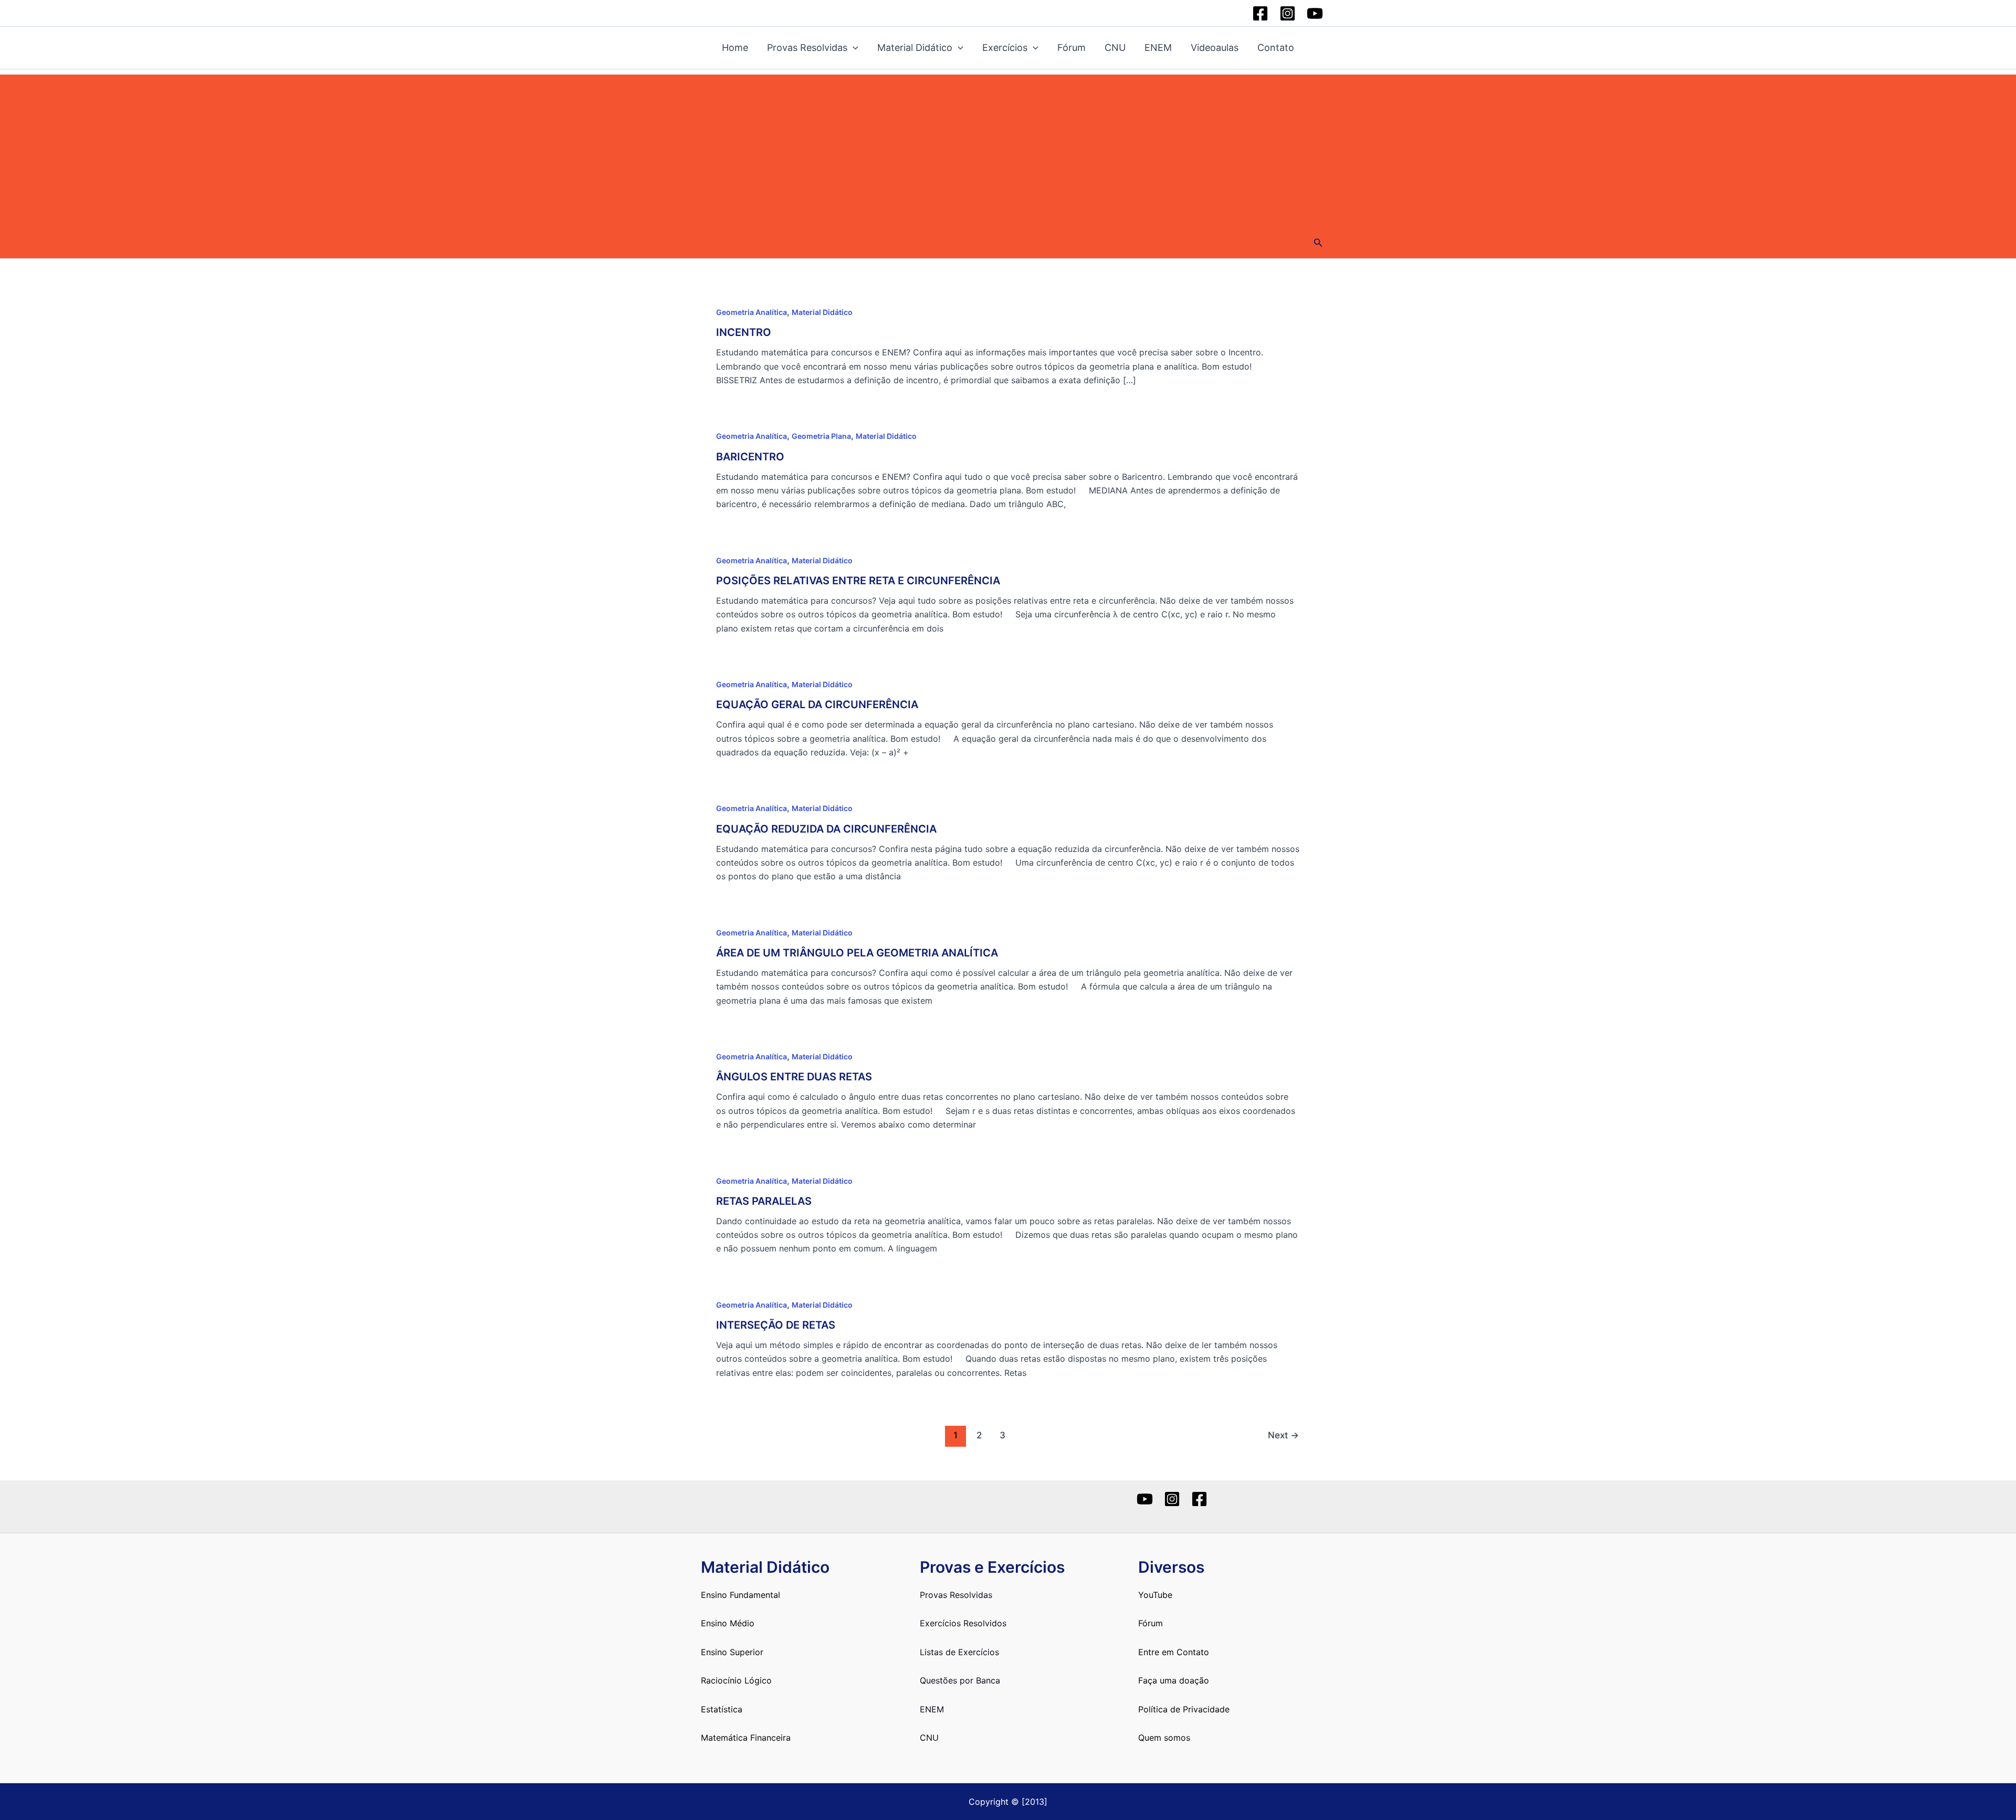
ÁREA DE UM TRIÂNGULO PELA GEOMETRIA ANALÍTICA (857, 953)
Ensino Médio (728, 1623)
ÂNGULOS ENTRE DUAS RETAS (794, 1077)
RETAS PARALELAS (764, 1201)
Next (1283, 1435)
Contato (1276, 48)
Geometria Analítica (752, 312)
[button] (1318, 243)
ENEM (1158, 48)
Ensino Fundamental (741, 1595)
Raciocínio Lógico (736, 1680)
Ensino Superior (732, 1652)
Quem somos (1164, 1738)
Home (735, 48)
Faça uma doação (1174, 1680)
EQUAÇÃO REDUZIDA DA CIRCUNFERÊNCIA (826, 829)
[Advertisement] (1008, 148)
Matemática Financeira (746, 1738)
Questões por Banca (960, 1680)
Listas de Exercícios (959, 1652)
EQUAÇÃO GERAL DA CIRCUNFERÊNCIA (817, 704)
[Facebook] (1260, 13)
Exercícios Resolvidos (963, 1623)
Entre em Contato (1174, 1652)
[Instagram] (1288, 13)
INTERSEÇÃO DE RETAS (776, 1325)
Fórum (1072, 48)
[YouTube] (1315, 13)
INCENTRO (744, 332)
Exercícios (1005, 48)
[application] (853, 48)
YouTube (1155, 1595)
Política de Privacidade (1184, 1709)
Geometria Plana (821, 436)
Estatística (722, 1709)
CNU (1115, 48)
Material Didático (915, 48)
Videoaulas (1215, 48)
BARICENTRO (750, 457)
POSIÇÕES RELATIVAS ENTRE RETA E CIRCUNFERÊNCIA (858, 581)
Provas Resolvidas (807, 48)
